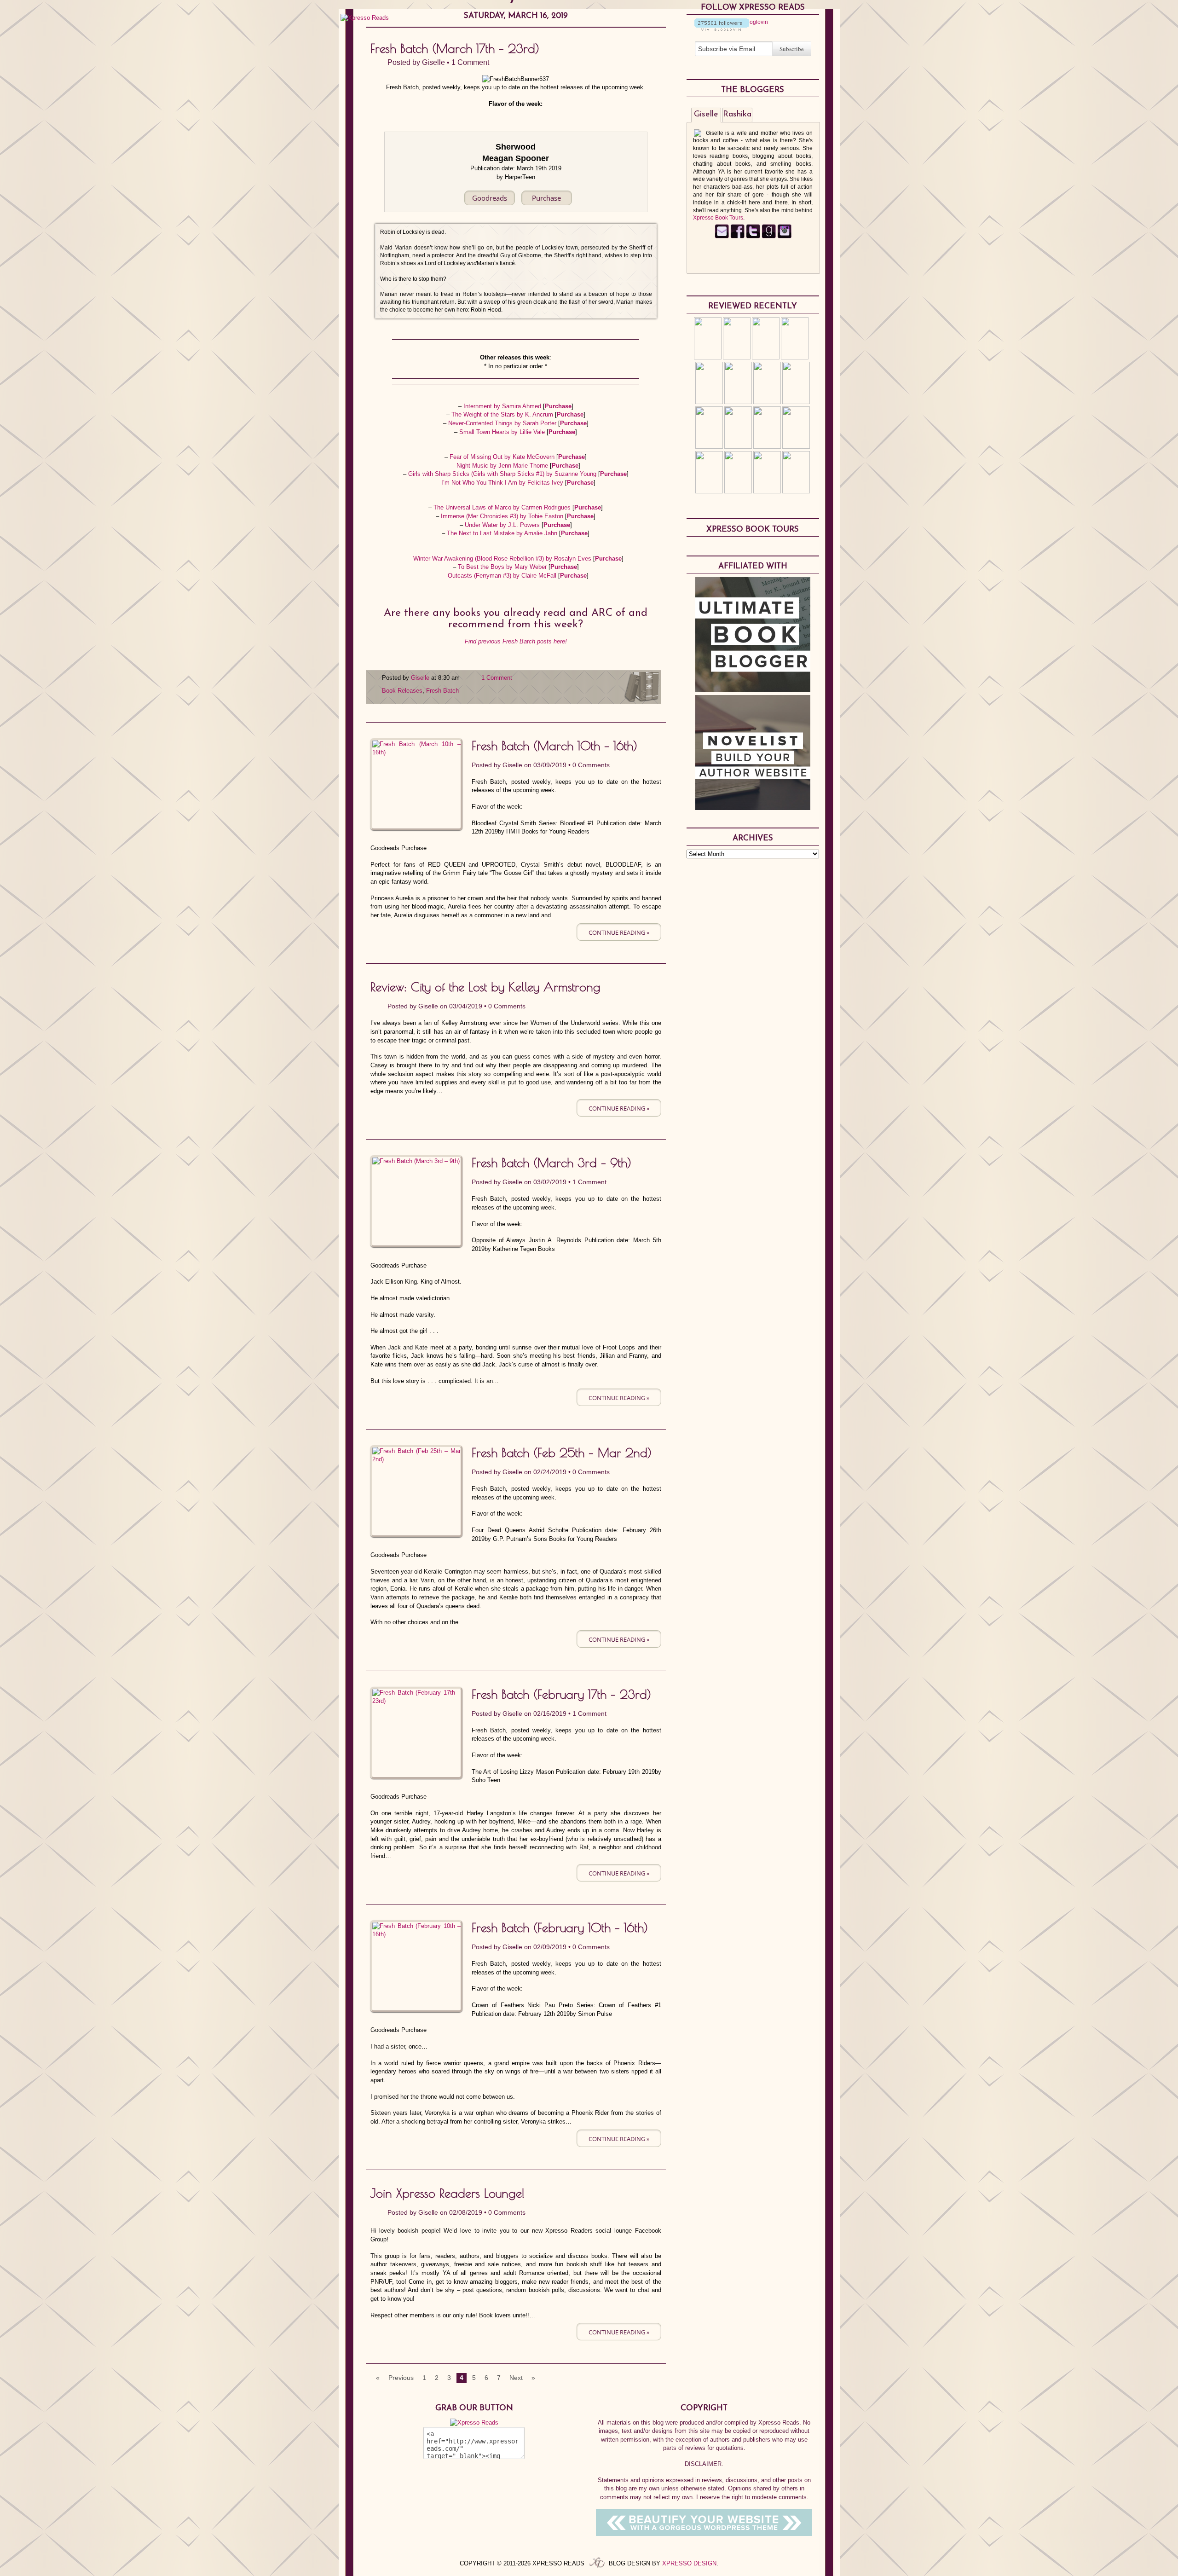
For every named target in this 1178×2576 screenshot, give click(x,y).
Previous (401, 2378)
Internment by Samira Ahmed (503, 406)
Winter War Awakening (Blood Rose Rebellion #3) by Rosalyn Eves (503, 559)
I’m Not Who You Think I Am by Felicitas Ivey (503, 483)
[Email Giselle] (722, 237)
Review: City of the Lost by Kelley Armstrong (485, 987)
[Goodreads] (769, 237)
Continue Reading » (619, 932)
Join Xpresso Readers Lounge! (448, 2193)
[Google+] (784, 237)
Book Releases (402, 691)
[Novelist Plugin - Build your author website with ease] (753, 808)
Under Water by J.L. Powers (503, 525)
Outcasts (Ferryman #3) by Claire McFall (503, 576)
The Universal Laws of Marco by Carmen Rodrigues (503, 507)
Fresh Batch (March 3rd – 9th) (551, 1163)
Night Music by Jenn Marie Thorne (503, 466)
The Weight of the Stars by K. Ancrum (503, 414)
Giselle (433, 62)
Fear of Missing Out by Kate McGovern (503, 457)
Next (516, 2378)
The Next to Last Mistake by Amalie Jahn (503, 533)
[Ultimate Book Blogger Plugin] (753, 690)
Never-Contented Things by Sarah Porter (503, 423)
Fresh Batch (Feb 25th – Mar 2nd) (562, 1453)
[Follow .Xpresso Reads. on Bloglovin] (722, 29)
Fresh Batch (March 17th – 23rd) (455, 48)
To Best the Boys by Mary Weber (503, 567)
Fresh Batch (442, 691)
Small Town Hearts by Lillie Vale (503, 432)
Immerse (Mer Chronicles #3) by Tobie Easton (503, 516)
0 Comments (591, 765)
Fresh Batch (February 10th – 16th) (560, 1928)
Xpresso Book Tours (718, 218)
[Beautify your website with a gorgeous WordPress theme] (704, 2534)
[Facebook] (737, 237)
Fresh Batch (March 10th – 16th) (554, 746)
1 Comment (470, 62)
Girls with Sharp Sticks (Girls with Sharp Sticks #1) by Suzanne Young (503, 474)
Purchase (558, 406)
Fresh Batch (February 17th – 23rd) (561, 1694)
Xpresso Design (689, 2563)
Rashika (737, 115)
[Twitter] (753, 237)
